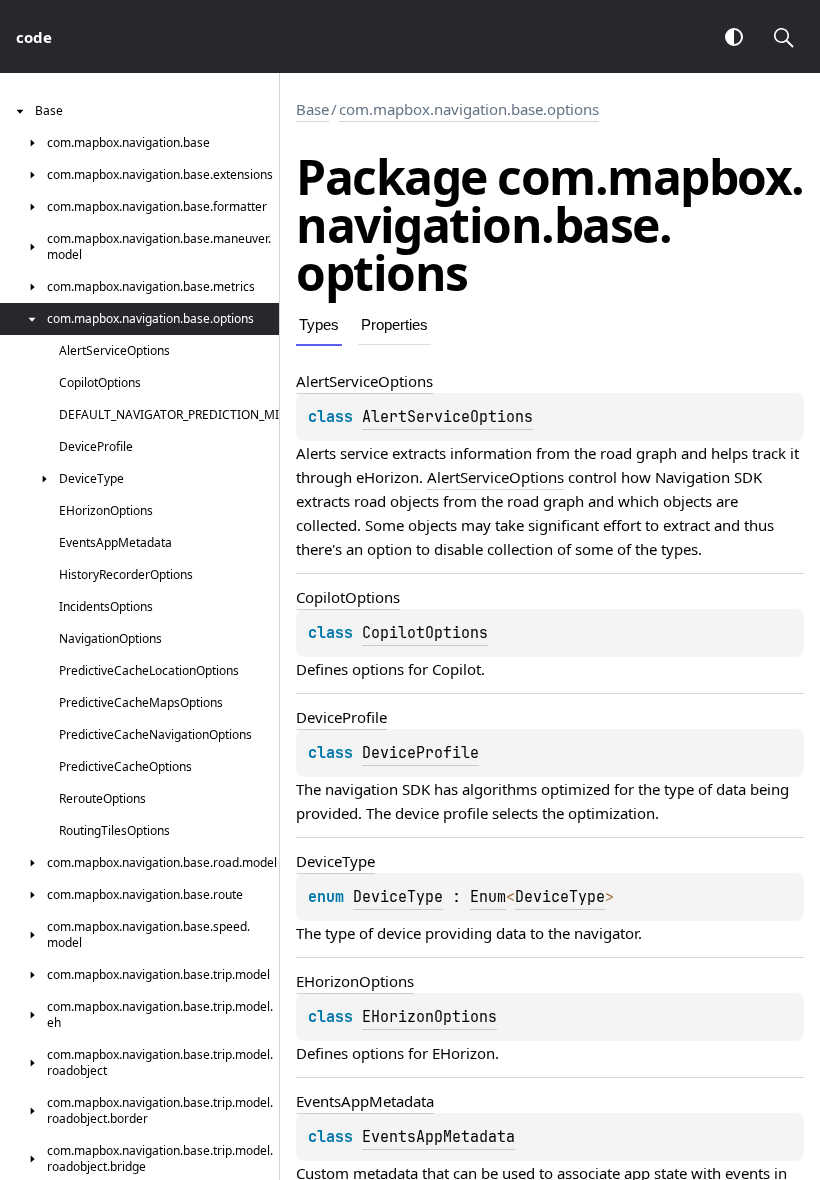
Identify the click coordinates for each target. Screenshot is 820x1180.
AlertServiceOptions (447, 417)
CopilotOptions (425, 633)
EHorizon (463, 1053)
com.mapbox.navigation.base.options (469, 109)
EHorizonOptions (429, 1017)
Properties (394, 324)
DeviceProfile (420, 753)
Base (312, 109)
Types (319, 324)
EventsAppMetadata (438, 1137)
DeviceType (398, 897)
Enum (488, 897)
